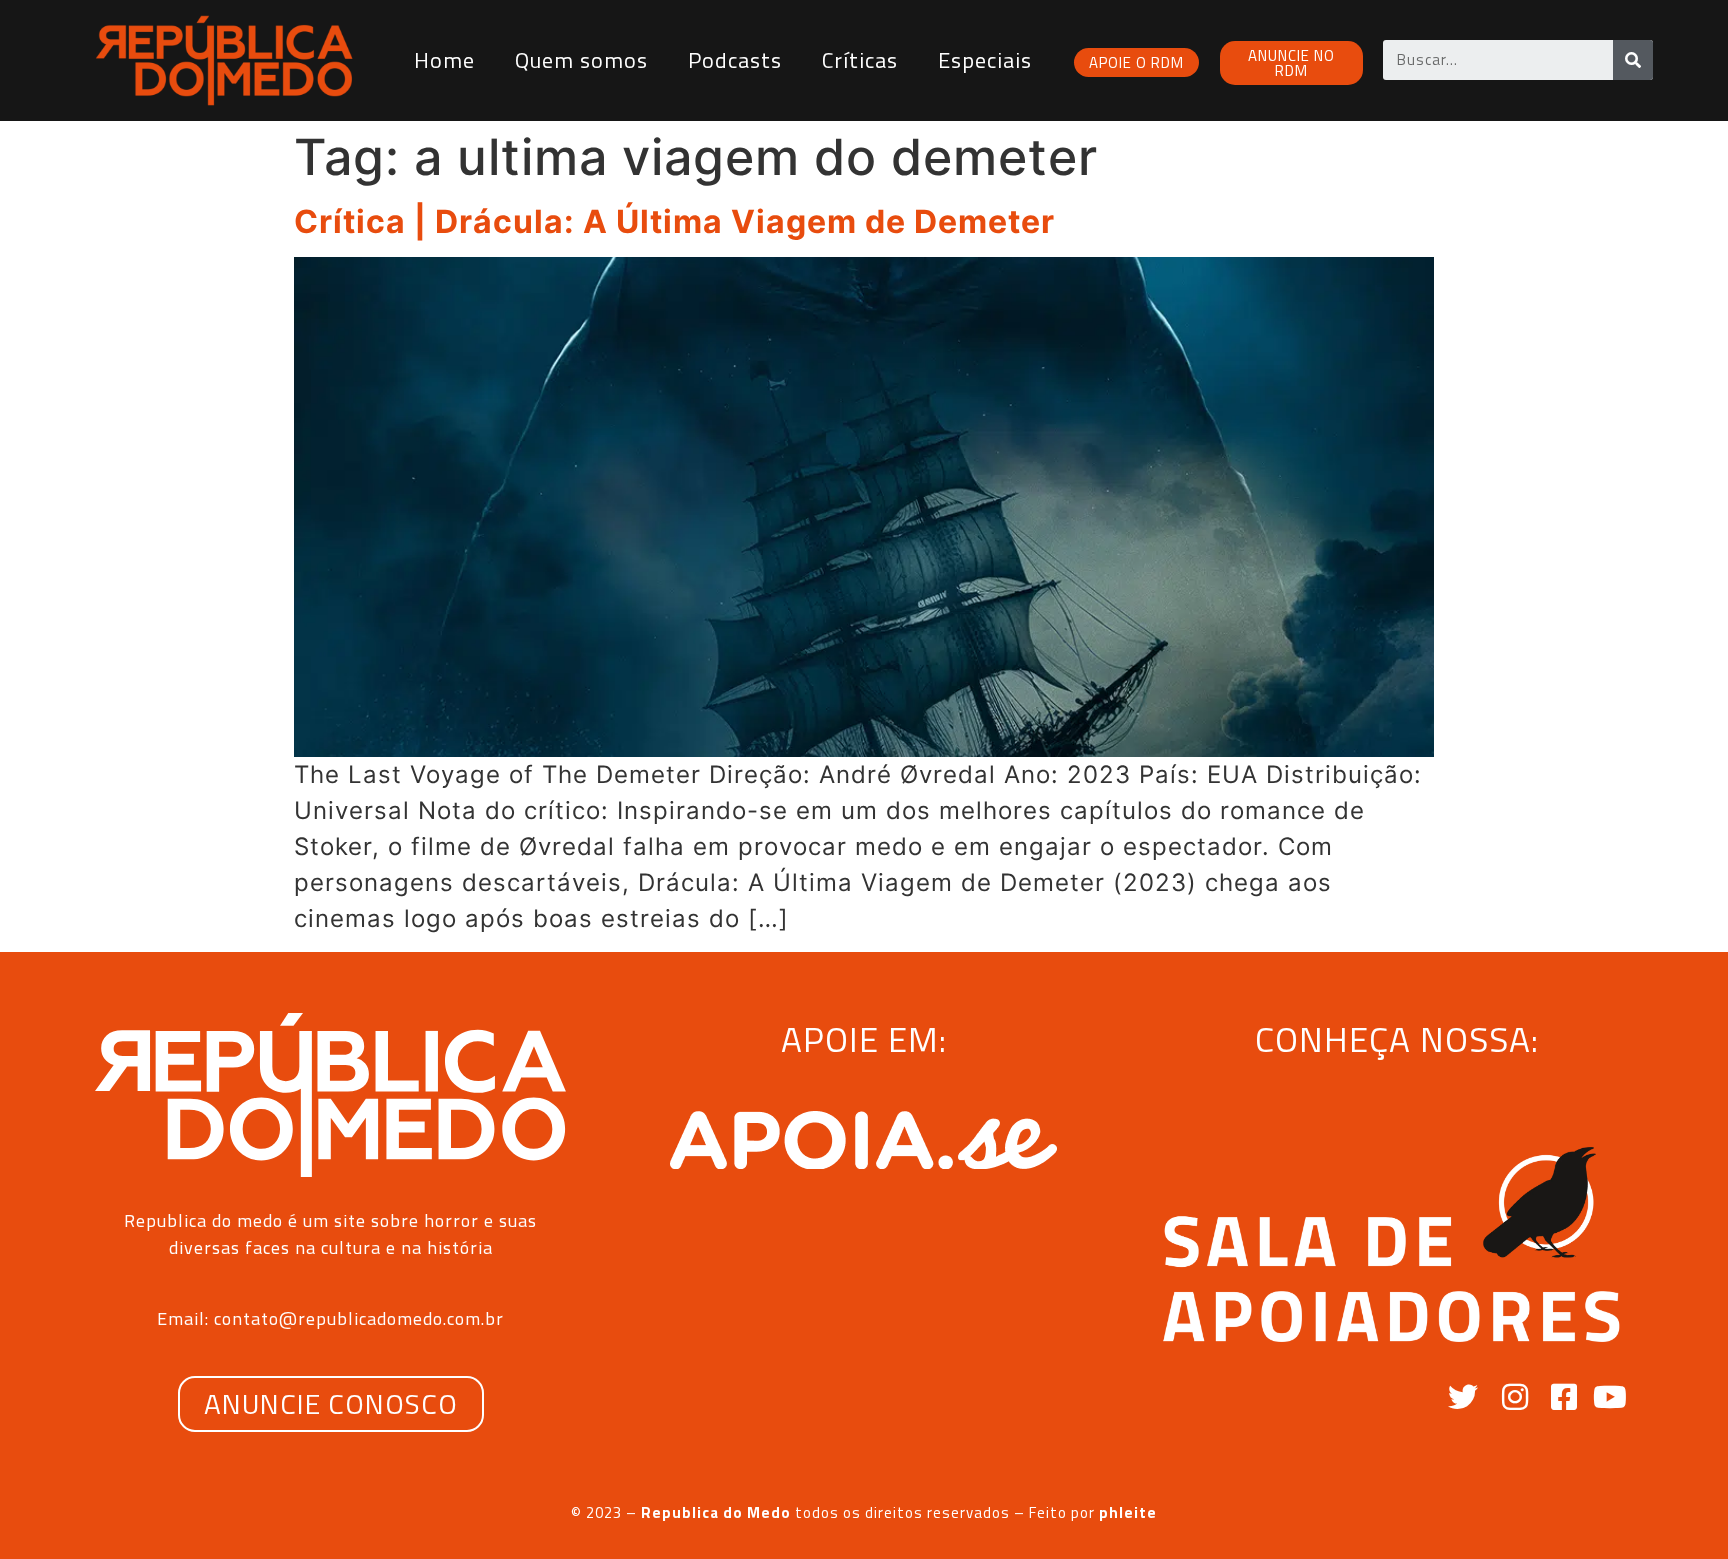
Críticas (860, 60)
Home (444, 60)
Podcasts (735, 60)
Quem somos (581, 60)
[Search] (1633, 60)
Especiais (985, 60)
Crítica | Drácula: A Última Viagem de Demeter (674, 221)
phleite (1128, 1512)
